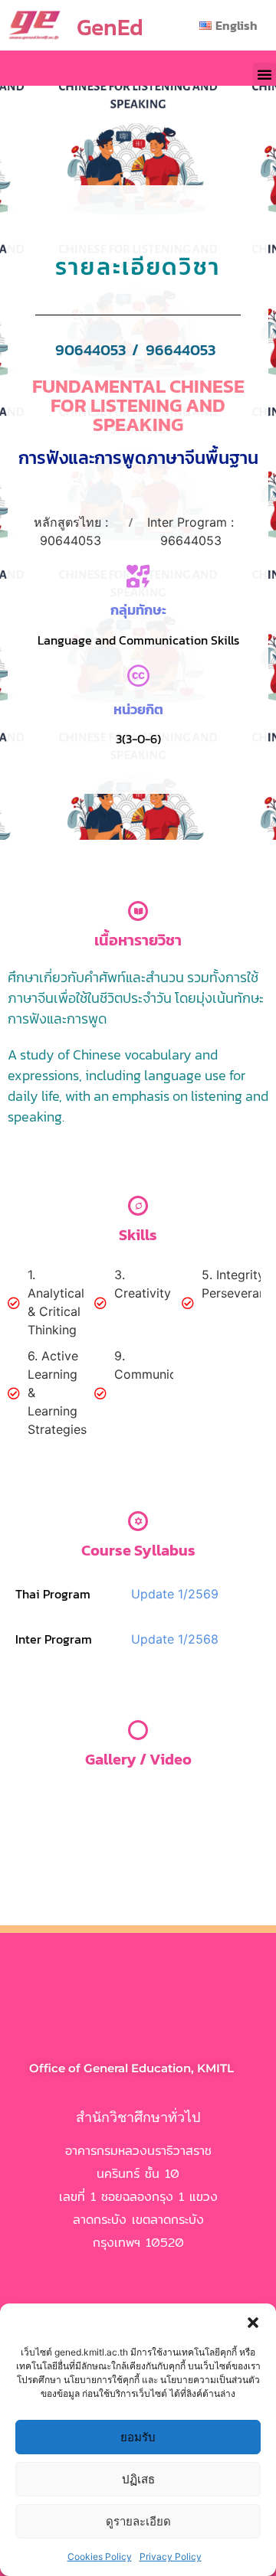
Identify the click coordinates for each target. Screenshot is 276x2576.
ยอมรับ (138, 2437)
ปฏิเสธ (138, 2479)
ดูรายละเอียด (138, 2521)
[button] (253, 2323)
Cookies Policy (100, 2556)
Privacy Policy (171, 2556)
